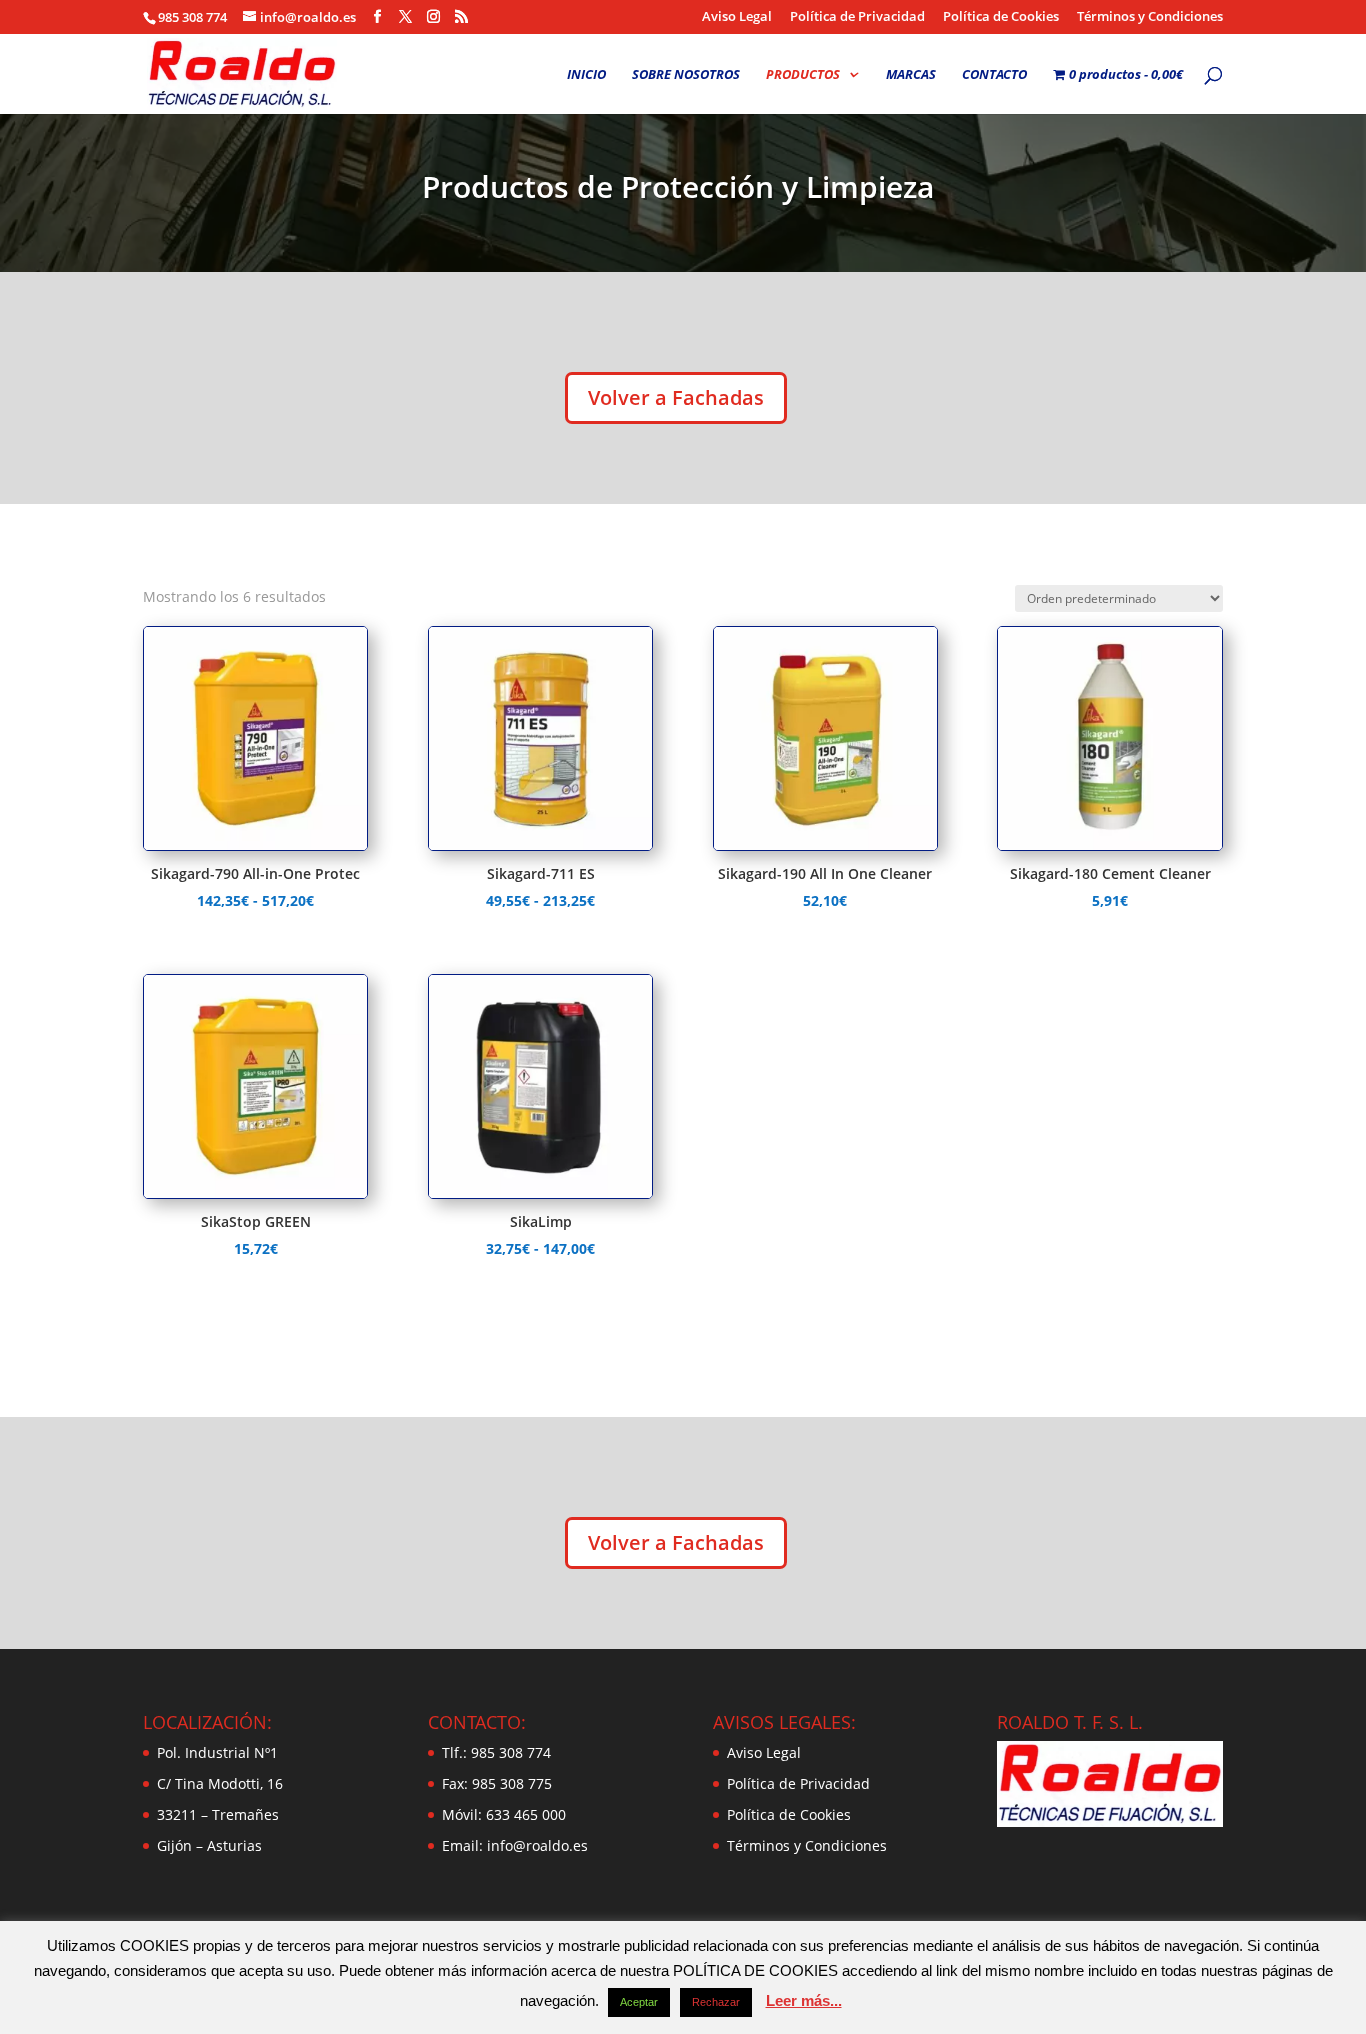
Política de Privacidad (857, 17)
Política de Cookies (1001, 17)
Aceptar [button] (639, 2002)
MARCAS (911, 75)
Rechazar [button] (716, 2002)
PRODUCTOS (803, 75)
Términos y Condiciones (1150, 17)
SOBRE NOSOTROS (686, 75)
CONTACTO (994, 75)
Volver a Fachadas (676, 397)
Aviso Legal (737, 17)
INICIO (586, 75)
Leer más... (804, 2000)
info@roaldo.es (535, 1845)
